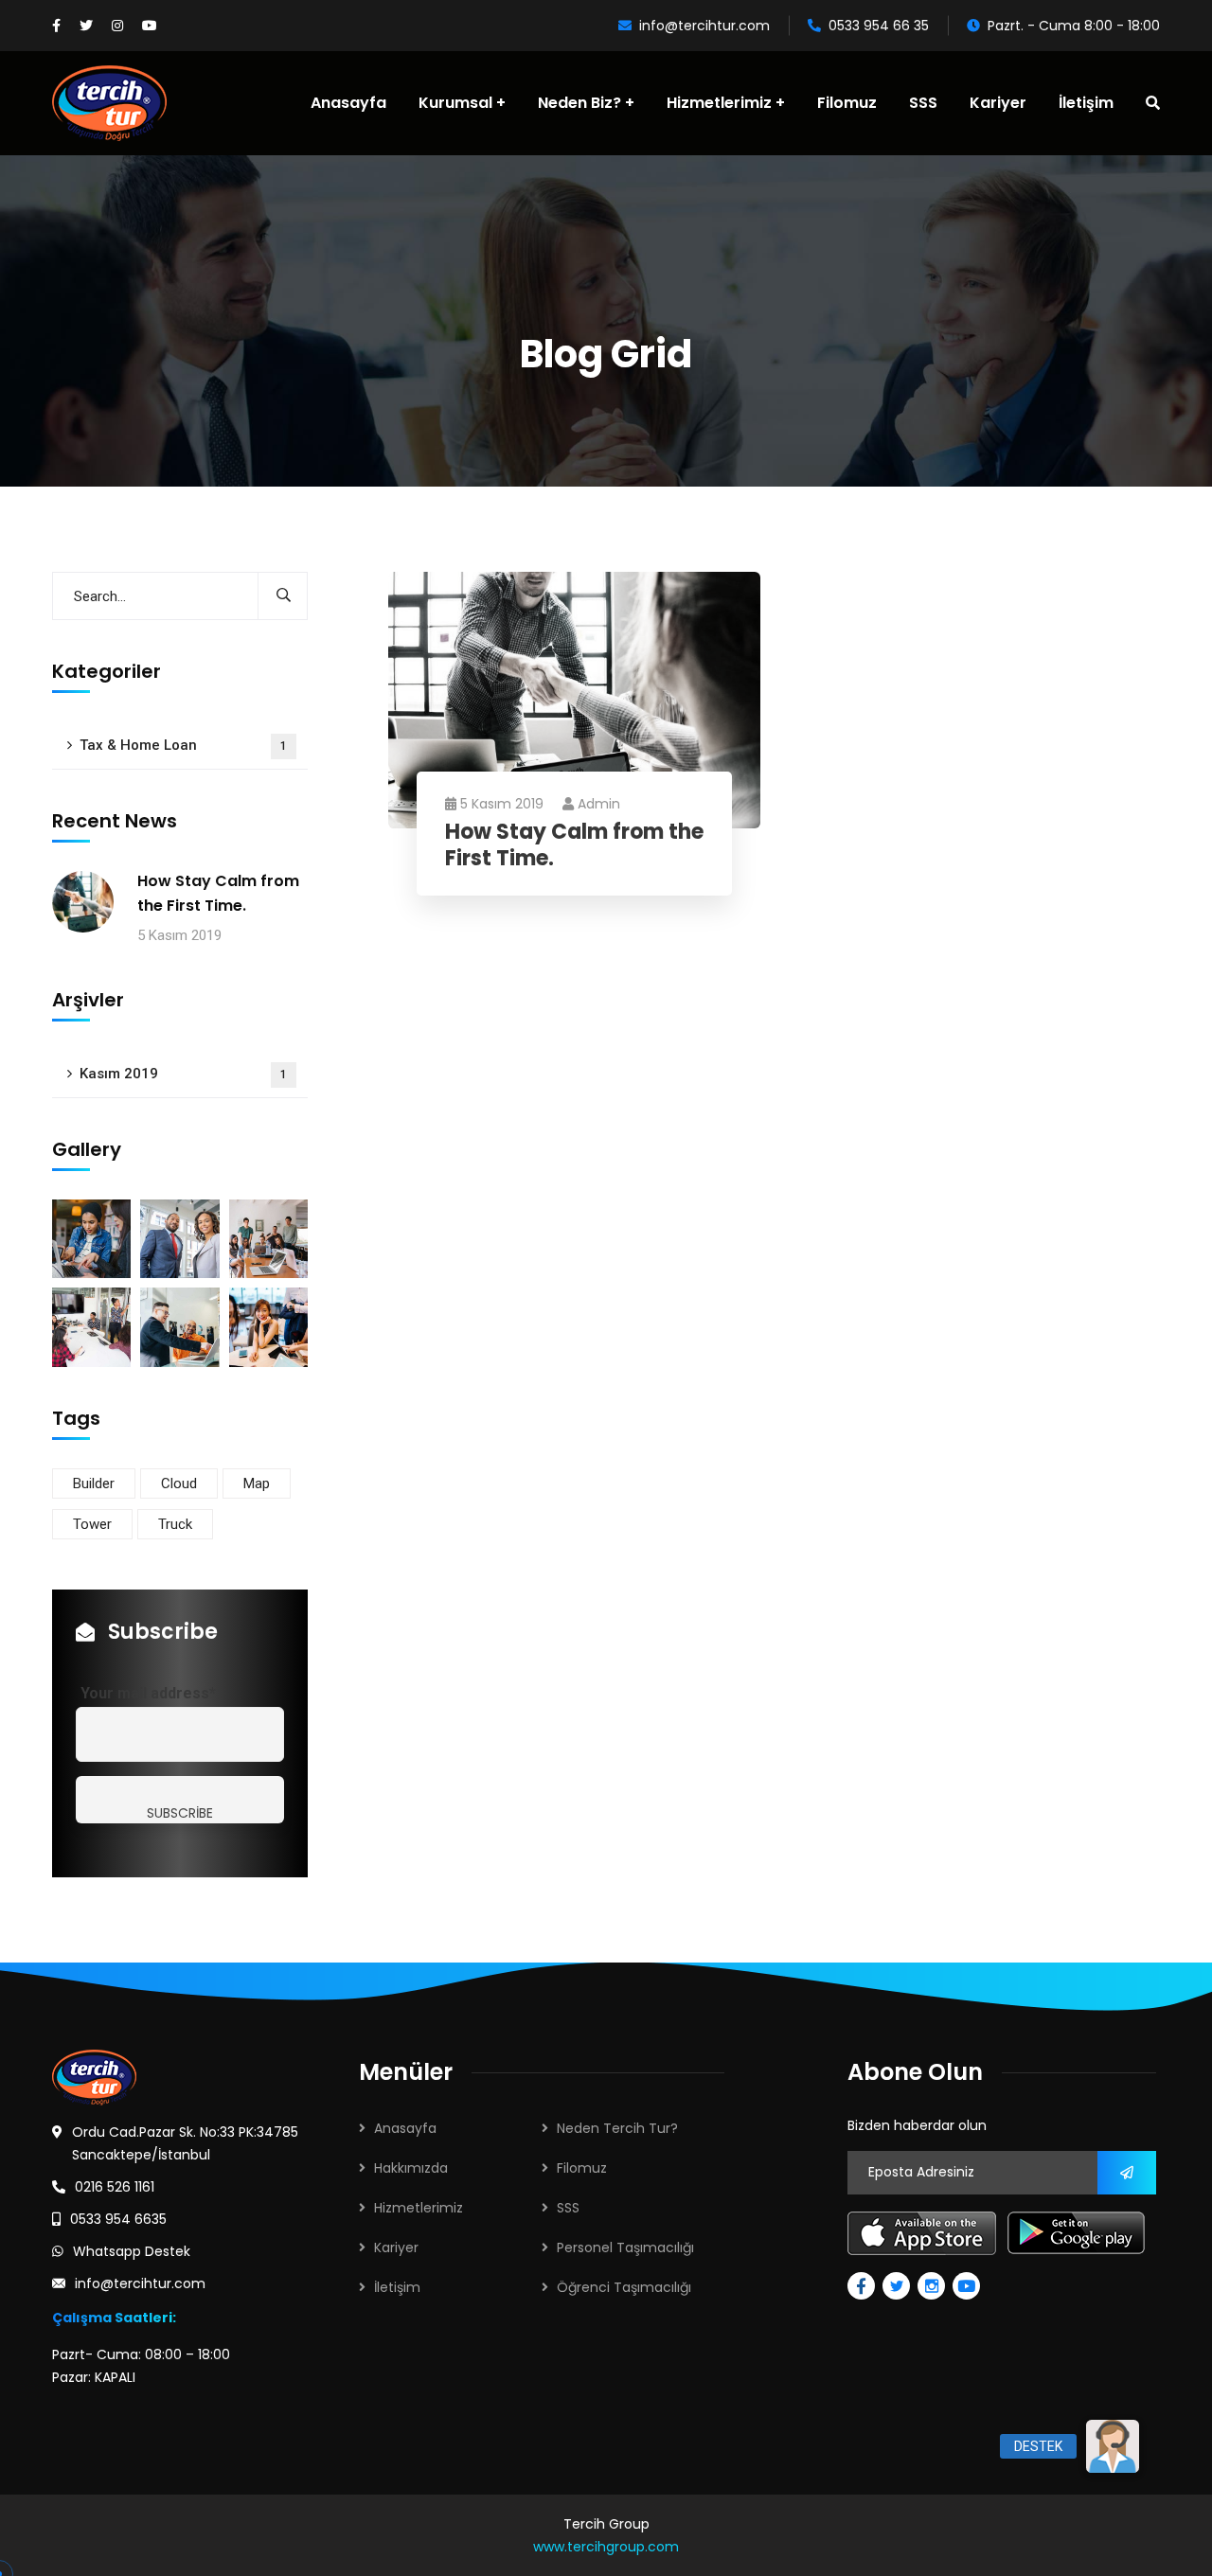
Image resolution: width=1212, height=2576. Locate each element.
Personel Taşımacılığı (625, 2247)
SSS (568, 2208)
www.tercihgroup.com (606, 2547)
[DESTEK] (1113, 2446)
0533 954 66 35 (879, 26)
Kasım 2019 (183, 1074)
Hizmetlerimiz (419, 2208)
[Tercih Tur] (109, 103)
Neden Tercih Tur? (617, 2128)
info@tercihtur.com (704, 26)
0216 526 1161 (115, 2187)
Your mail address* (148, 1693)
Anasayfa (405, 2128)
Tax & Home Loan (183, 745)
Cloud (179, 1483)
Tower (92, 1524)
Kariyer (396, 2247)
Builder (94, 1483)
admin (599, 804)
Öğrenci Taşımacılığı (624, 2287)
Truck (175, 1524)
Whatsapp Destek (132, 2251)
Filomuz (582, 2168)
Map (257, 1483)
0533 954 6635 (118, 2219)
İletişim (397, 2287)
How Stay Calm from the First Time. (574, 846)
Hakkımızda (411, 2168)
